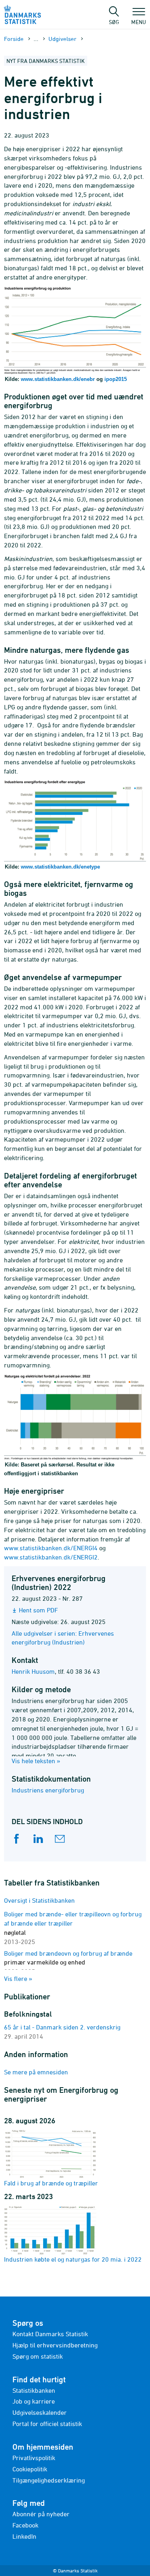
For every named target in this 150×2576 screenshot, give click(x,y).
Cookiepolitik (30, 2469)
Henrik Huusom (33, 1671)
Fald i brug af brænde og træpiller (51, 2183)
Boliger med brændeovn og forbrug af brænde (68, 1962)
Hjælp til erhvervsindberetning (55, 2345)
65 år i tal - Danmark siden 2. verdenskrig (62, 2027)
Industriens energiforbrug (48, 1790)
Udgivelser (62, 39)
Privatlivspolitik (34, 2458)
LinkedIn (24, 2536)
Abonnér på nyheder (41, 2514)
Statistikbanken (34, 2390)
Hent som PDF (38, 1610)
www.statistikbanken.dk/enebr (58, 379)
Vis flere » (18, 1979)
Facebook (25, 2525)
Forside (14, 39)
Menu (139, 22)
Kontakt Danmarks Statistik (50, 2334)
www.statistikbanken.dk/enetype (60, 867)
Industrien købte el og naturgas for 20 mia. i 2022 (73, 2259)
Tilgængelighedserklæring (49, 2480)
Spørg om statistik (38, 2356)
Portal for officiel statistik (47, 2424)
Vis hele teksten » (36, 1761)
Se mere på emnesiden (36, 2072)
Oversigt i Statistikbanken (39, 1900)
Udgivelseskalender (40, 2412)
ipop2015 (116, 379)
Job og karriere (34, 2401)
